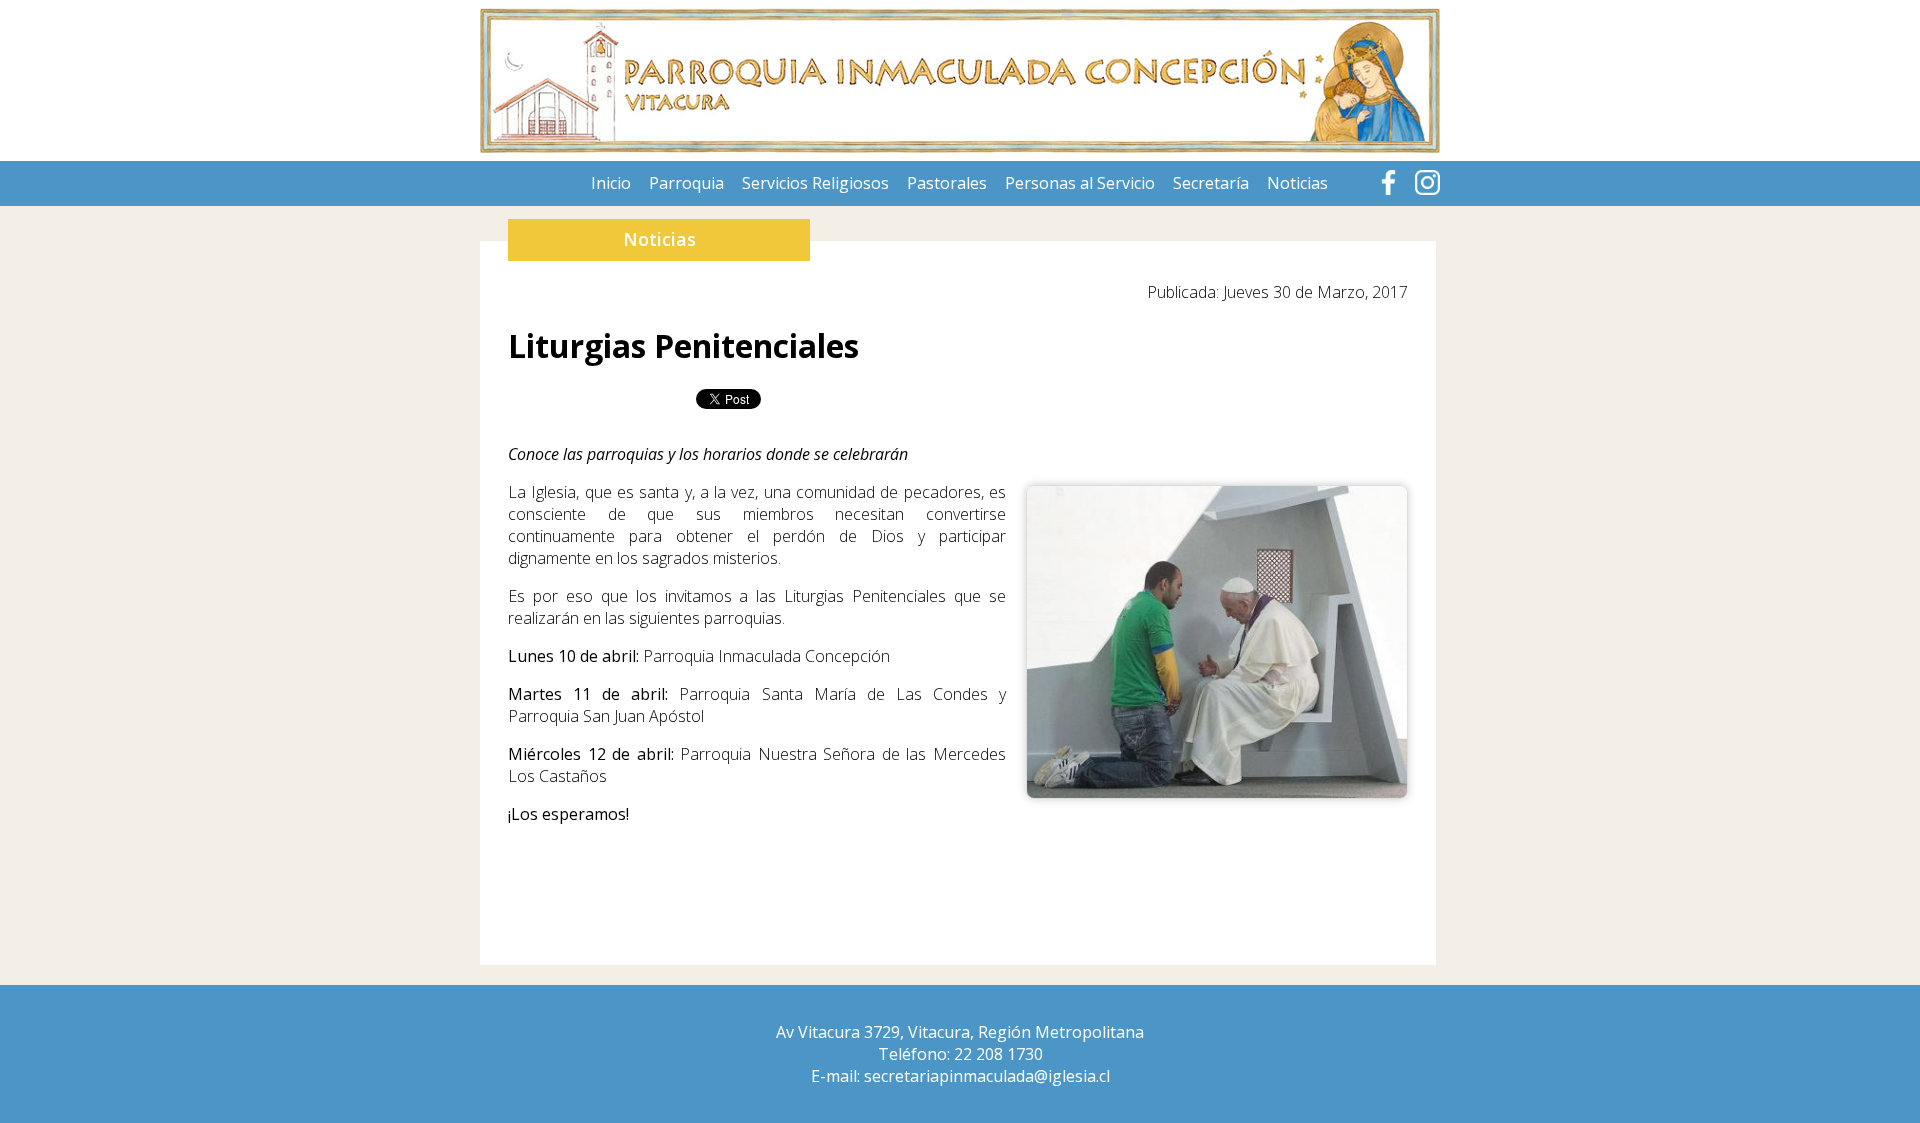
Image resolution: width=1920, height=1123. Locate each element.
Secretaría (1211, 183)
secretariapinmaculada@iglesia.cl (987, 1076)
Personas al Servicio (1080, 183)
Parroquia (686, 183)
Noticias (1297, 183)
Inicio (611, 183)
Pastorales (947, 183)
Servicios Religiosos (815, 183)
